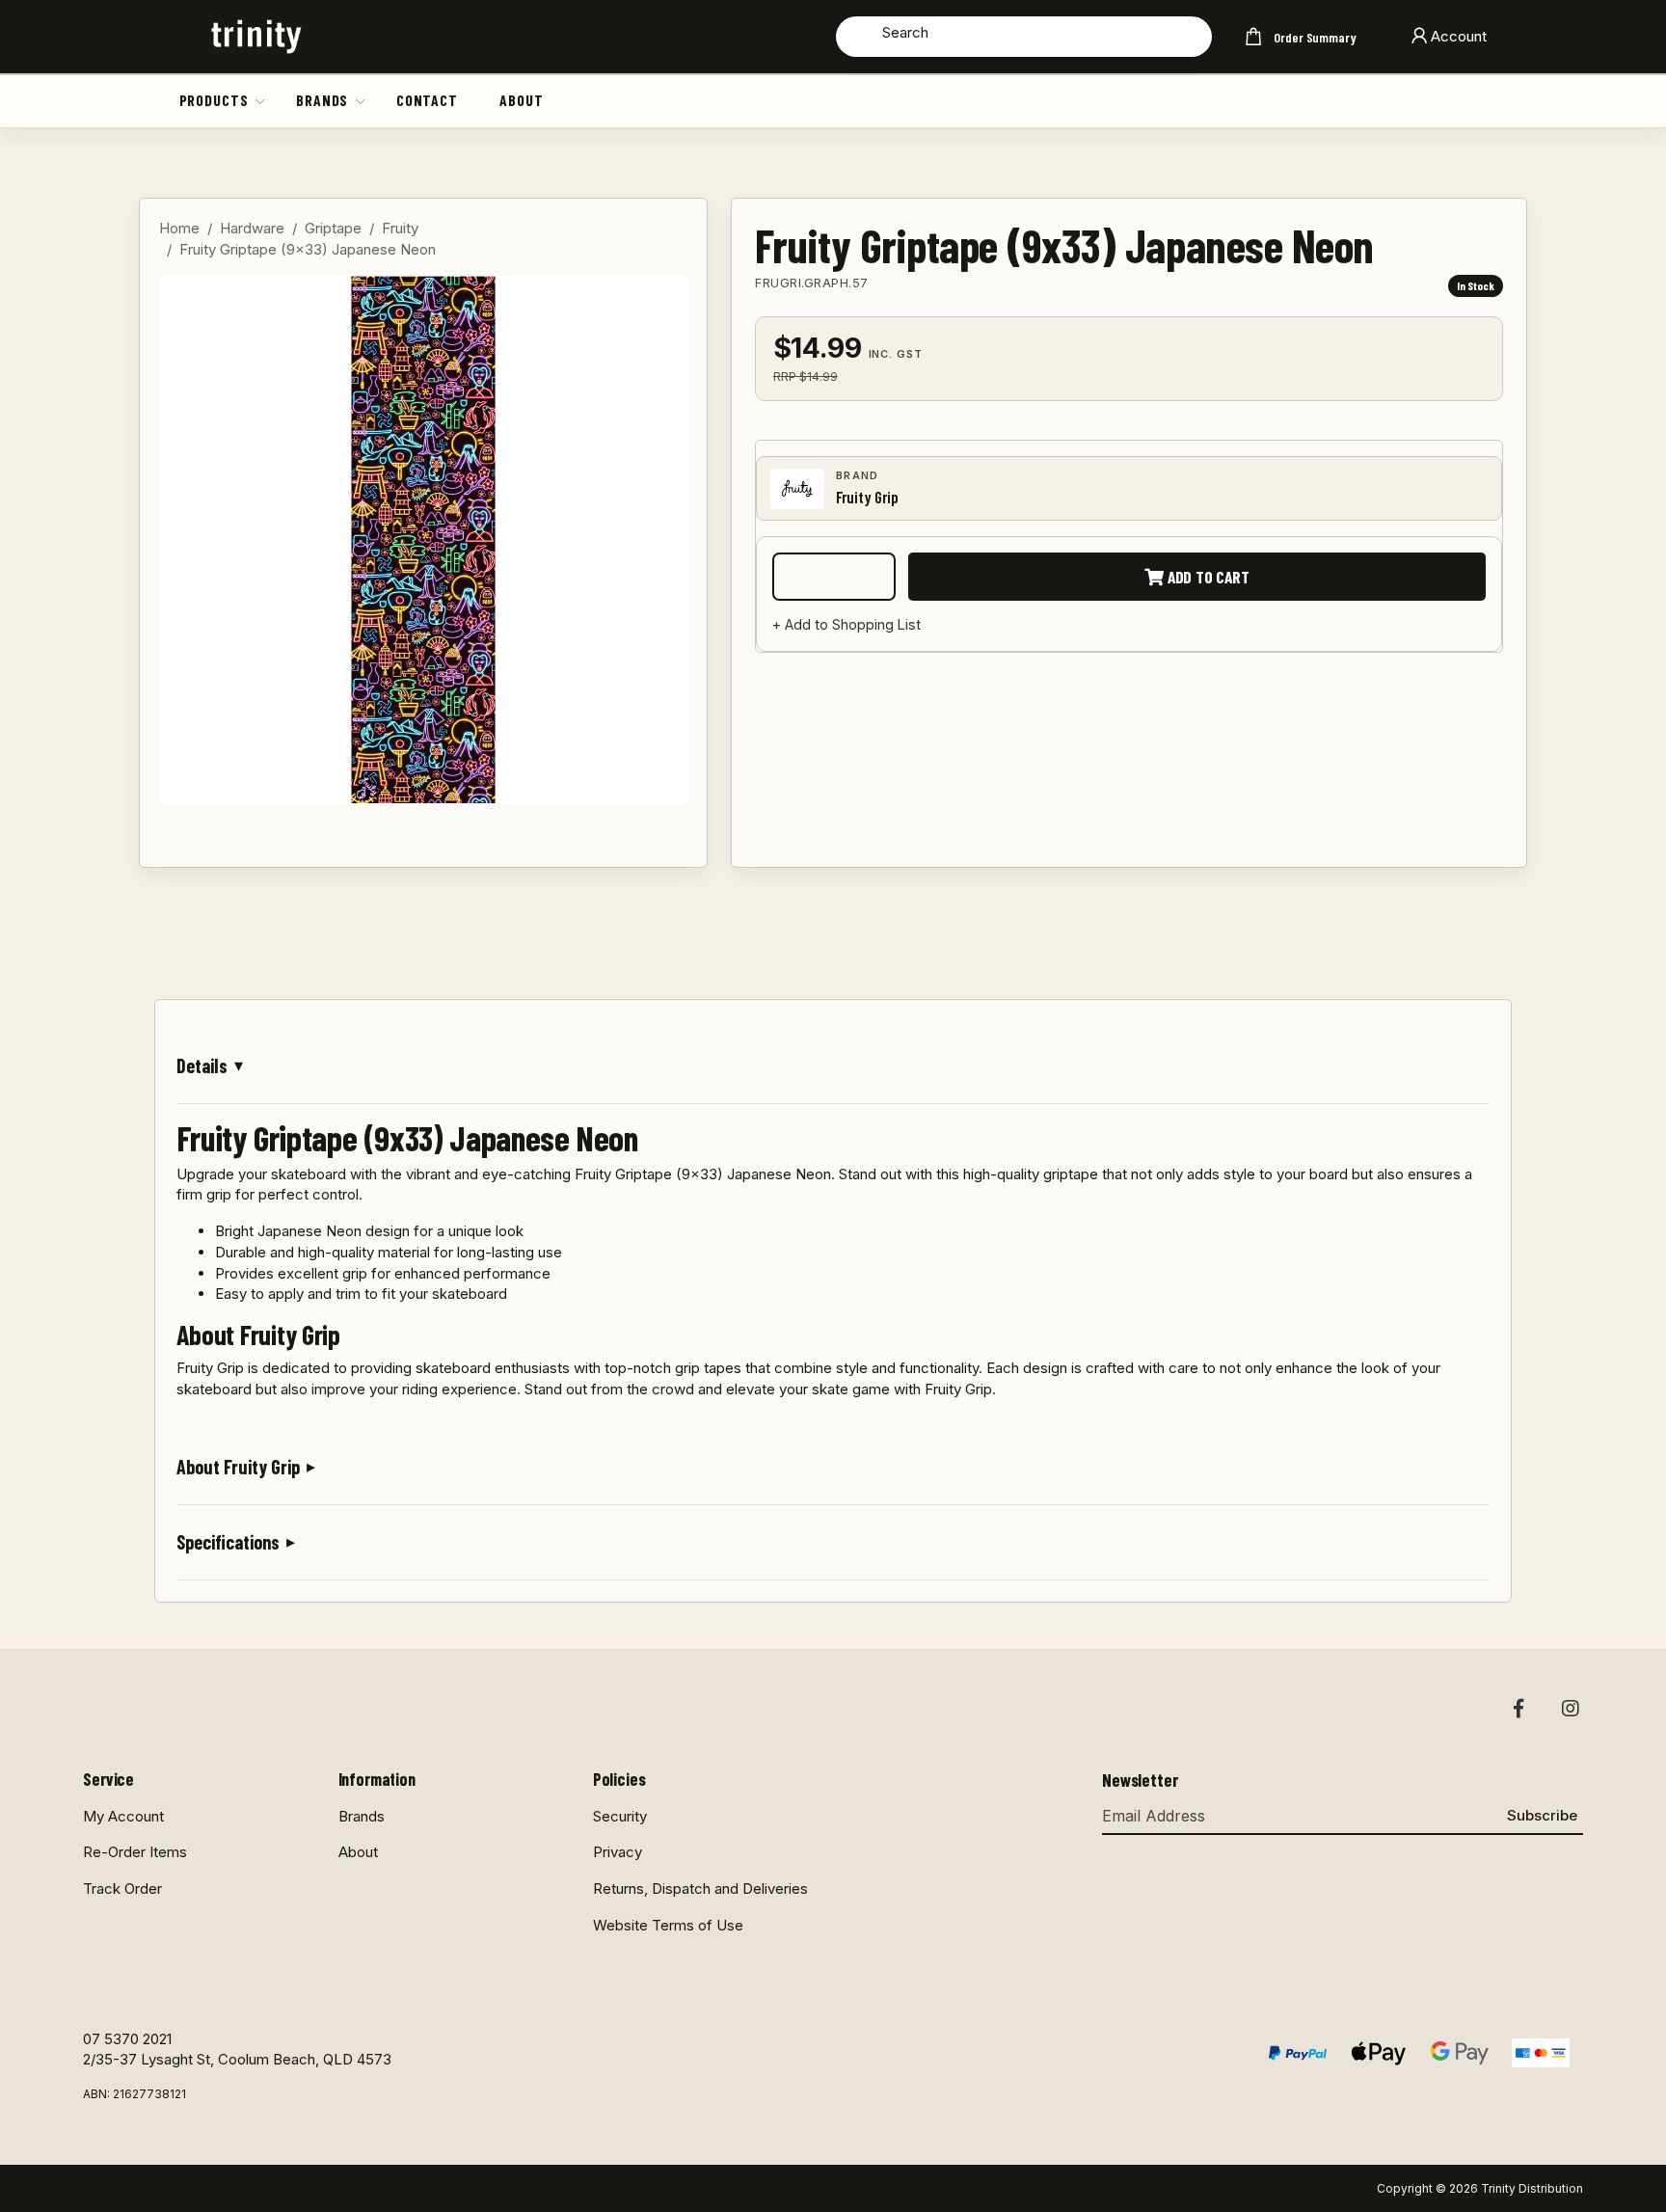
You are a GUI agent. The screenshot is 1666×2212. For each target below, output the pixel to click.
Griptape (333, 228)
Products (214, 100)
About (521, 100)
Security (620, 1816)
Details (202, 1066)
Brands (322, 100)
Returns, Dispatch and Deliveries (700, 1888)
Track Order (122, 1888)
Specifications (228, 1542)
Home (179, 228)
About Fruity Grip (238, 1467)
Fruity (400, 228)
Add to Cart (1207, 577)
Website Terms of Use (668, 1925)
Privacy (618, 1852)
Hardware (252, 228)
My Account (123, 1816)
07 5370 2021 (127, 2039)
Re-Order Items (135, 1852)
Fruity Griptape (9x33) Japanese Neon (308, 249)
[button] (261, 100)
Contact (427, 100)
